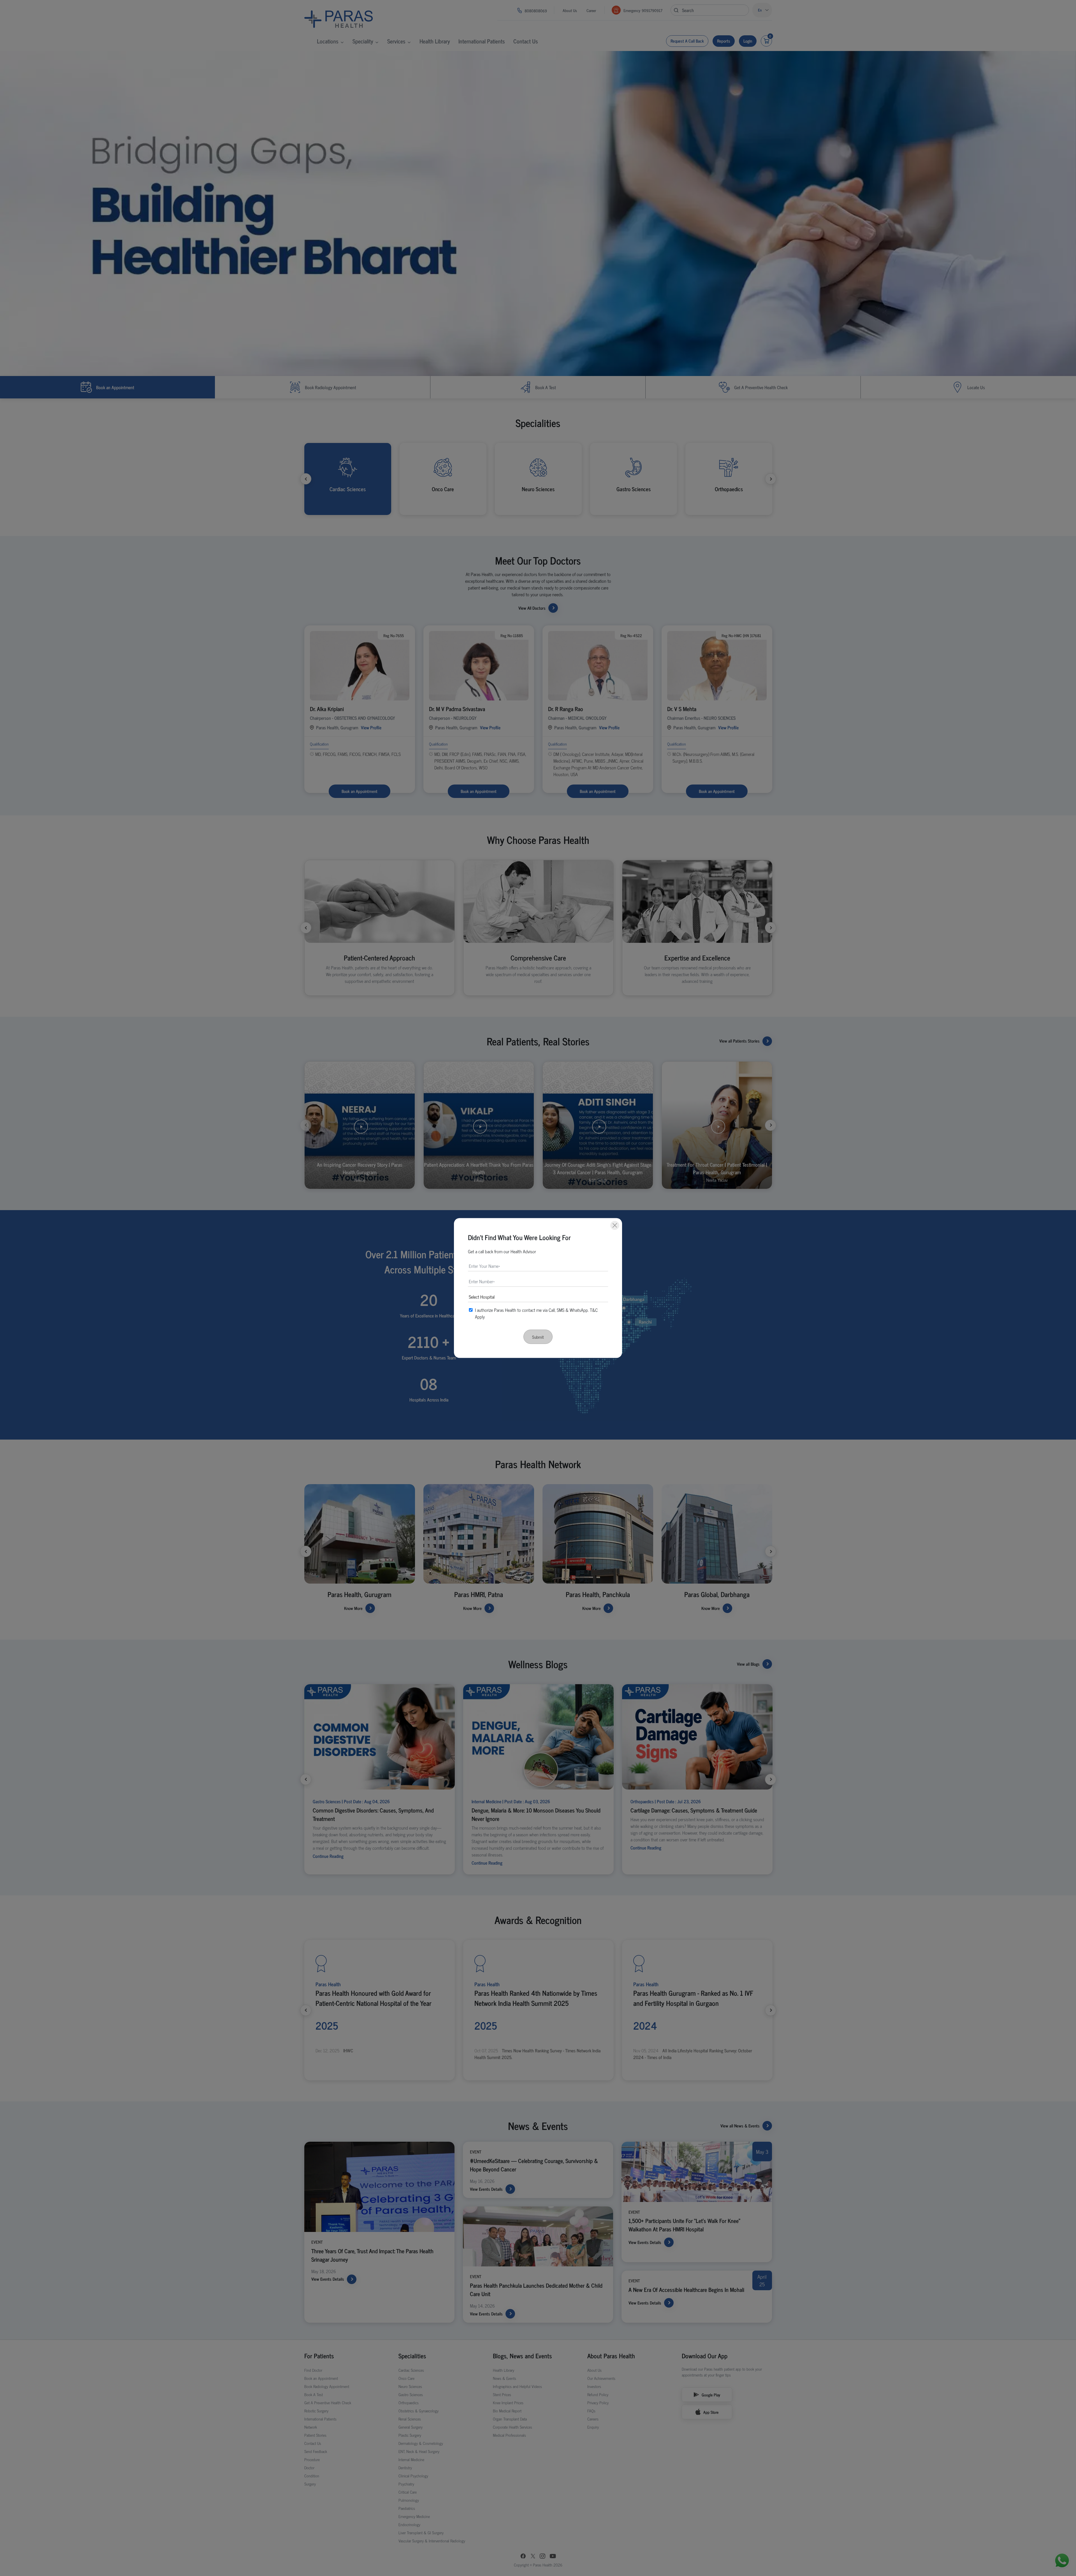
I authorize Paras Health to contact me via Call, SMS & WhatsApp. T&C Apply (536, 1313)
